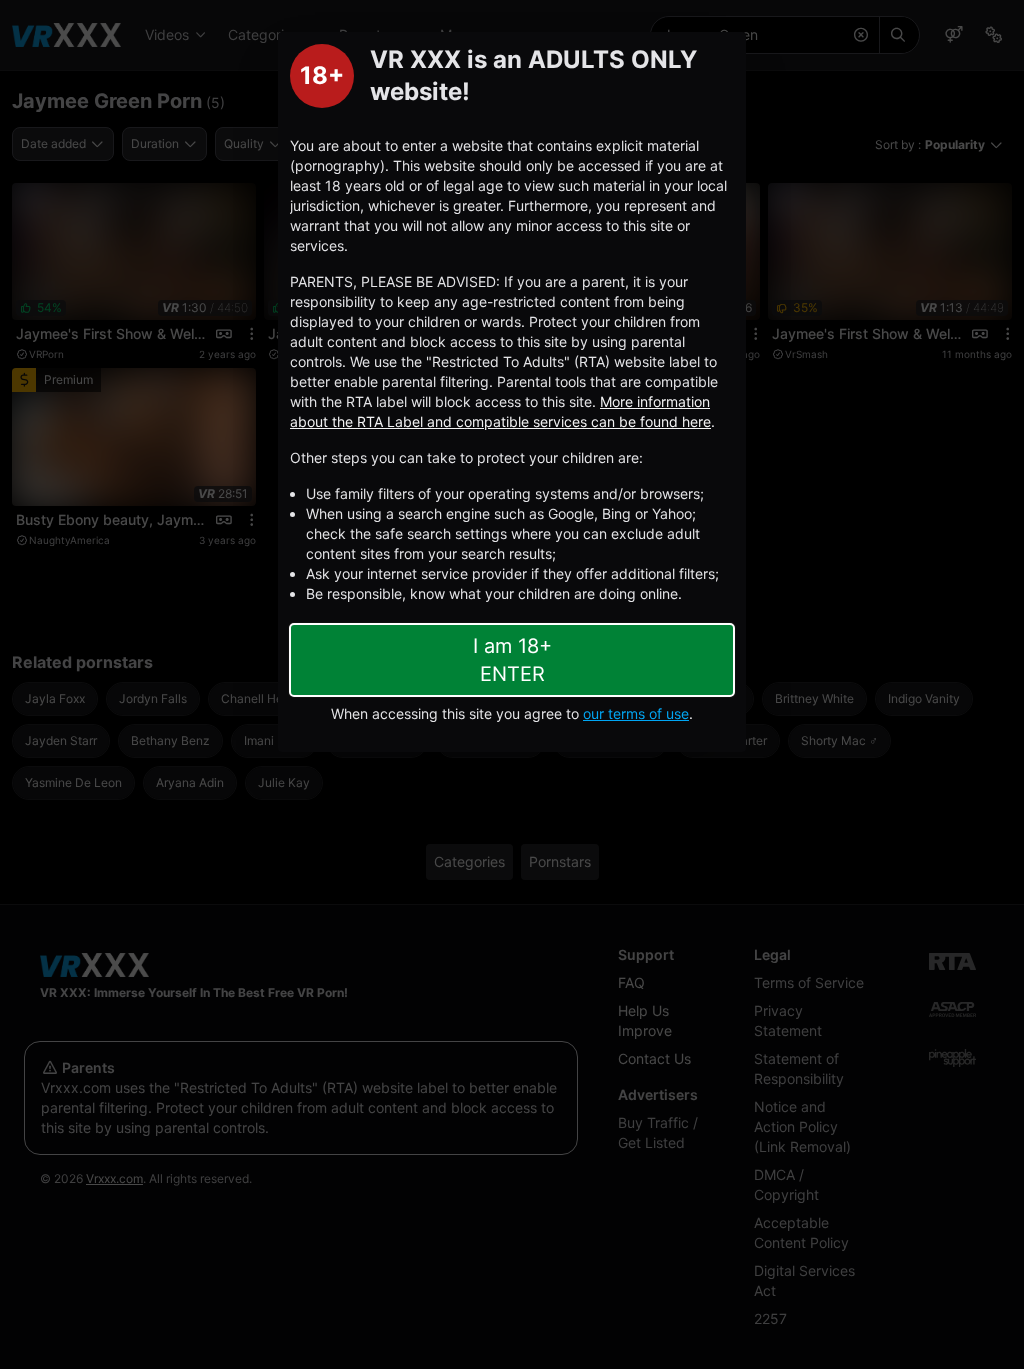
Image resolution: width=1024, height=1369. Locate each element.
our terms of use (636, 713)
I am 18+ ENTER (512, 660)
